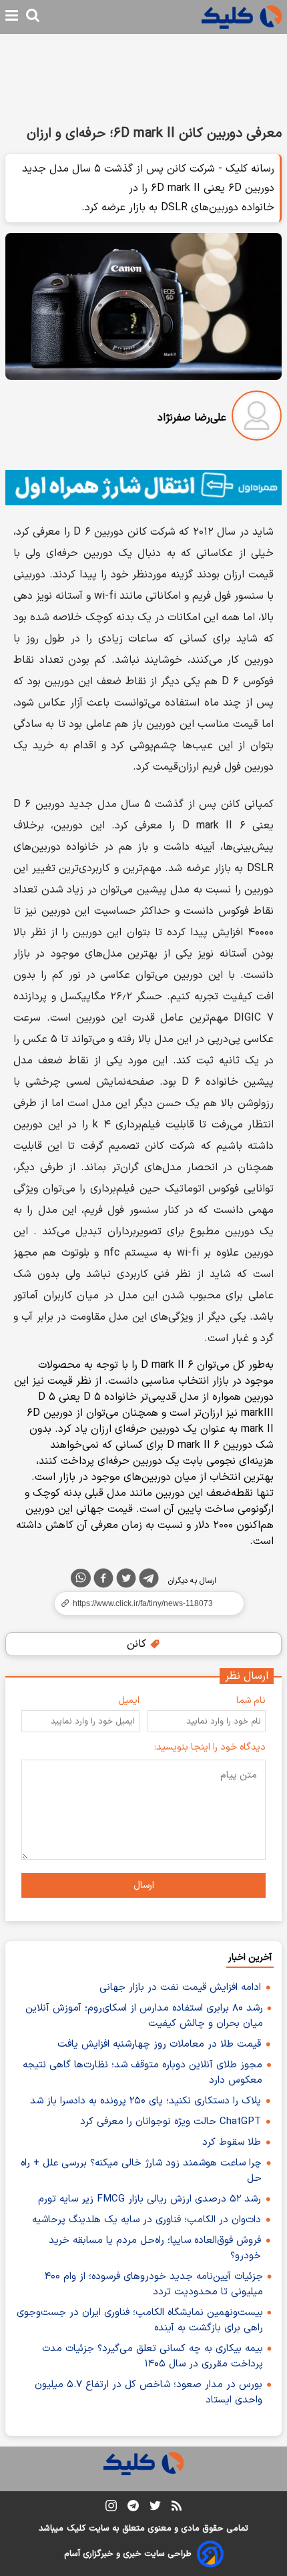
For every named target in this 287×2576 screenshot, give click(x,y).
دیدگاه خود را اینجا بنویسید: (210, 1747)
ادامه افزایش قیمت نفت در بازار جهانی (180, 1988)
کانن (138, 1644)
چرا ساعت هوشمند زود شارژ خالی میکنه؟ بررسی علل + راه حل (141, 2171)
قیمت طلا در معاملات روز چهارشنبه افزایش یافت (159, 2044)
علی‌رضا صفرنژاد (192, 418)
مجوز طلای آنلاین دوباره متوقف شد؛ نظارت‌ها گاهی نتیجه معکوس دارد (142, 2073)
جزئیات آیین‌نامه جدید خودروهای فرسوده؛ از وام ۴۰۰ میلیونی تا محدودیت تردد (154, 2284)
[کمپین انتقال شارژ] (143, 488)
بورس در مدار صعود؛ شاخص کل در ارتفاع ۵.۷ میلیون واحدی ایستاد (149, 2392)
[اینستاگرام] (111, 2508)
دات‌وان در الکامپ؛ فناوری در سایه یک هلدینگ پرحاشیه (147, 2220)
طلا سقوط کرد (232, 2142)
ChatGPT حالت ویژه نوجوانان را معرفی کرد (171, 2122)
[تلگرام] (149, 1581)
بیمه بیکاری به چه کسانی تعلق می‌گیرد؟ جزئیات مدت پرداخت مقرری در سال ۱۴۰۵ (153, 2356)
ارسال (144, 1885)
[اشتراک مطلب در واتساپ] (81, 1578)
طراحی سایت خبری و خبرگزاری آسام (128, 2554)
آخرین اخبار (250, 1958)
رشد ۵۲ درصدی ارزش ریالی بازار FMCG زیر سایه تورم (150, 2199)
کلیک (76, 2529)
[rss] (177, 2508)
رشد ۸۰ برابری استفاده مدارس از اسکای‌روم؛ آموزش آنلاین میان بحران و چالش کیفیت (144, 2016)
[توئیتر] (126, 1581)
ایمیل (129, 1701)
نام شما (251, 1701)
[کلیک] (242, 17)
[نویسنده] (257, 418)
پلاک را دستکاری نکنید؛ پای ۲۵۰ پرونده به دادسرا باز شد (146, 2101)
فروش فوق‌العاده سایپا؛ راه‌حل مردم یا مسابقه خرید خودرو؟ (155, 2248)
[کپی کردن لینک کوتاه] (143, 1603)
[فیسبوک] (103, 1581)
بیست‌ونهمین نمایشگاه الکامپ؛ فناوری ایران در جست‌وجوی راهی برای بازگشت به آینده (140, 2320)
